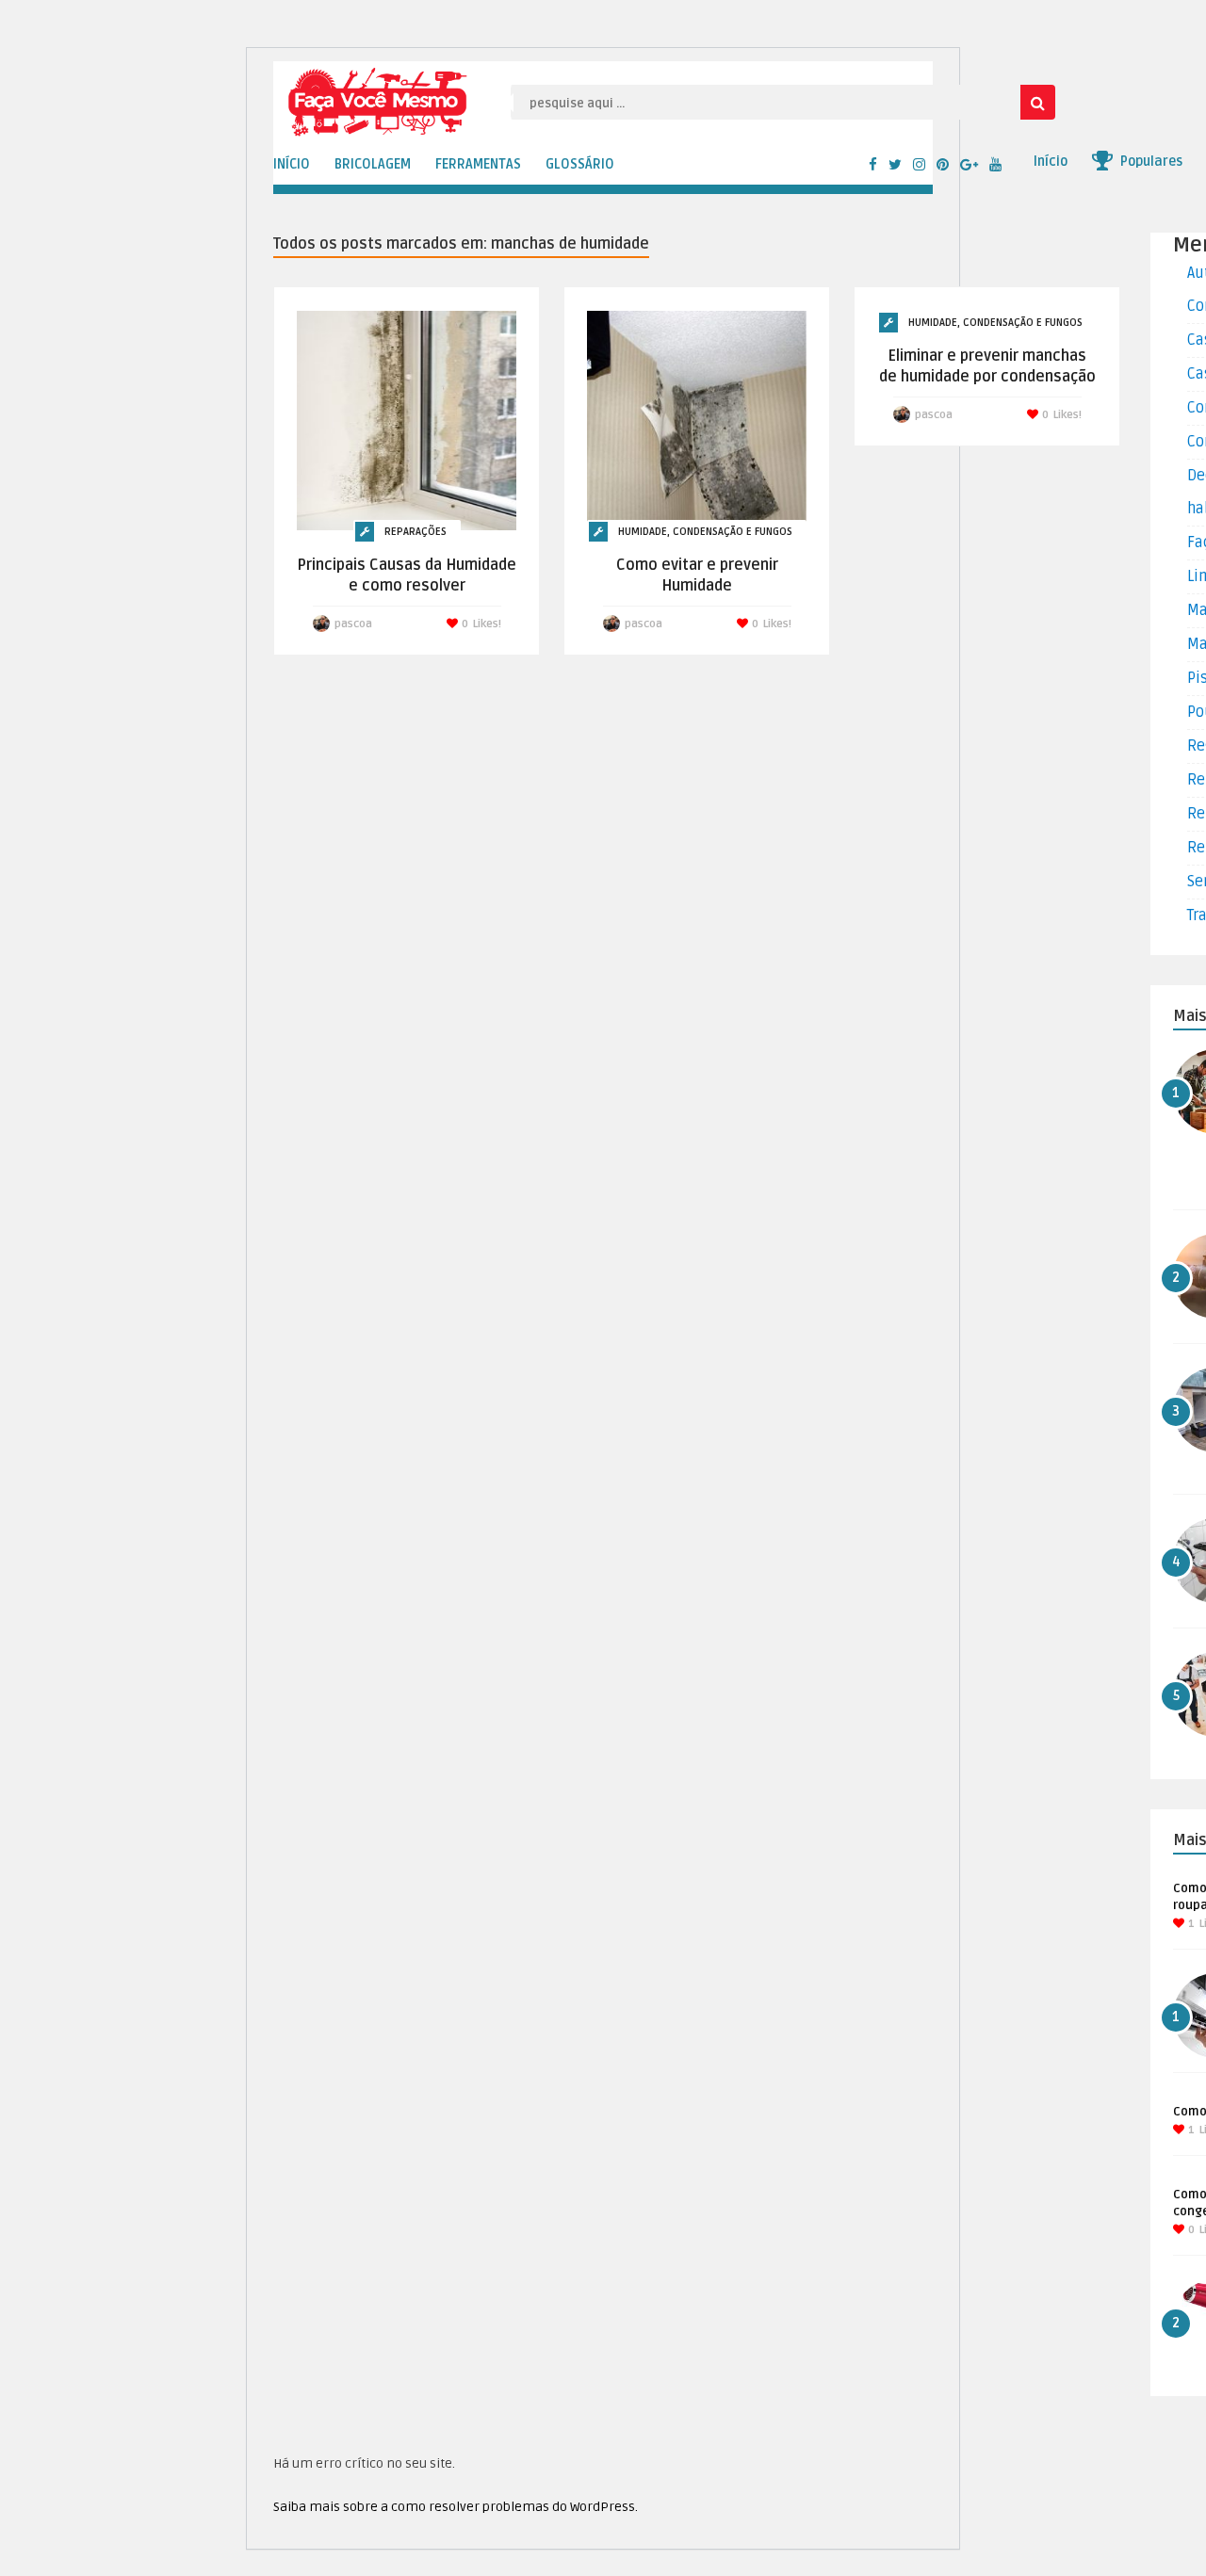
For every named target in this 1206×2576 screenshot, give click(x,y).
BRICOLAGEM (373, 164)
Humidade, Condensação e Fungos (705, 532)
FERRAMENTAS (478, 164)
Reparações (416, 532)
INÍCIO (292, 164)
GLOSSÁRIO (580, 164)
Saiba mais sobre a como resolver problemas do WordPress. (456, 2507)
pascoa (353, 624)
